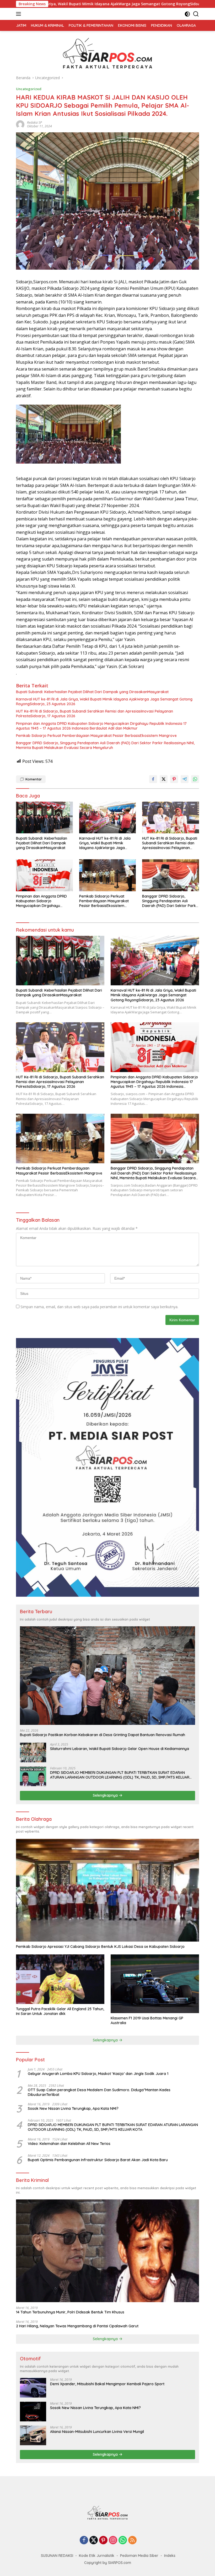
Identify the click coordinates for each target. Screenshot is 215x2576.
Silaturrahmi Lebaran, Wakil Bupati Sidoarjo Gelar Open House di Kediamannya (120, 1749)
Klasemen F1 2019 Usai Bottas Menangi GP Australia (147, 2020)
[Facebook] (84, 2540)
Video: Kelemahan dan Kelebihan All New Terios (69, 2144)
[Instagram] (113, 2540)
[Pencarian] (196, 14)
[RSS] (132, 2540)
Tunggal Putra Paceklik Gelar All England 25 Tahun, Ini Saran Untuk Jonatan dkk (60, 2011)
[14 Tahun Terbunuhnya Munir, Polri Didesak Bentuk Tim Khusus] (107, 2251)
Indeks (170, 2556)
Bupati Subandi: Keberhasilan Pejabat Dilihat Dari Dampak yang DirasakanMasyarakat (92, 692)
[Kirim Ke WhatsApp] (195, 779)
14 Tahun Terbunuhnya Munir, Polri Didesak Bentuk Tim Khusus (70, 2312)
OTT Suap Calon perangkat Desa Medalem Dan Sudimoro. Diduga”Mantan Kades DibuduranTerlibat (99, 2092)
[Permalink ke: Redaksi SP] (20, 124)
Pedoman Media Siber (139, 2556)
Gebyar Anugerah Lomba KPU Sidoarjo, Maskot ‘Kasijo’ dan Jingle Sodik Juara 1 (98, 2074)
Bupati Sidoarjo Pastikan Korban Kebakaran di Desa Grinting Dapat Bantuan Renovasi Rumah (103, 1735)
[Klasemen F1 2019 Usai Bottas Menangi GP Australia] (155, 1984)
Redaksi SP (34, 123)
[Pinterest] (103, 2540)
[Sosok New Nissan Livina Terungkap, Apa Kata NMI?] (33, 2412)
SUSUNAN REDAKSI (57, 2556)
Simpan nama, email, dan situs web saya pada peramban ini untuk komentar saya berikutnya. (99, 1307)
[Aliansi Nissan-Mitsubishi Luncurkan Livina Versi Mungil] (33, 2435)
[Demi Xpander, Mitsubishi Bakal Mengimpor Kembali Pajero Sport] (33, 2388)
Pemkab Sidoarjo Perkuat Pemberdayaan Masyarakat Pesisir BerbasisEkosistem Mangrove (96, 736)
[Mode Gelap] (187, 14)
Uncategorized (29, 89)
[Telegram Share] (185, 779)
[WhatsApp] (123, 2540)
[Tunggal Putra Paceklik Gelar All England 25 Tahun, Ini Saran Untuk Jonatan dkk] (60, 1979)
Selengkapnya (106, 1795)
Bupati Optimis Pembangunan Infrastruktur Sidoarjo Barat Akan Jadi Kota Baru (98, 2160)
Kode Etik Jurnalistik (97, 2556)
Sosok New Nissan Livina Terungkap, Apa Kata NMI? (73, 2108)
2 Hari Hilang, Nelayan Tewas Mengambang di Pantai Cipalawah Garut (77, 2326)
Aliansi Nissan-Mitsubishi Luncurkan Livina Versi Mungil (97, 2432)
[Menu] (20, 14)
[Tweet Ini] (164, 779)
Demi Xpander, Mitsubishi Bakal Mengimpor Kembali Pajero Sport (107, 2384)
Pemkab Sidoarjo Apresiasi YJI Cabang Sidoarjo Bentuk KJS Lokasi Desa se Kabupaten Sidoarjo (100, 1947)
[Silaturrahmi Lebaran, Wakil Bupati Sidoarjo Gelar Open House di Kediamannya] (33, 1752)
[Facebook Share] (153, 779)
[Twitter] (94, 2540)
